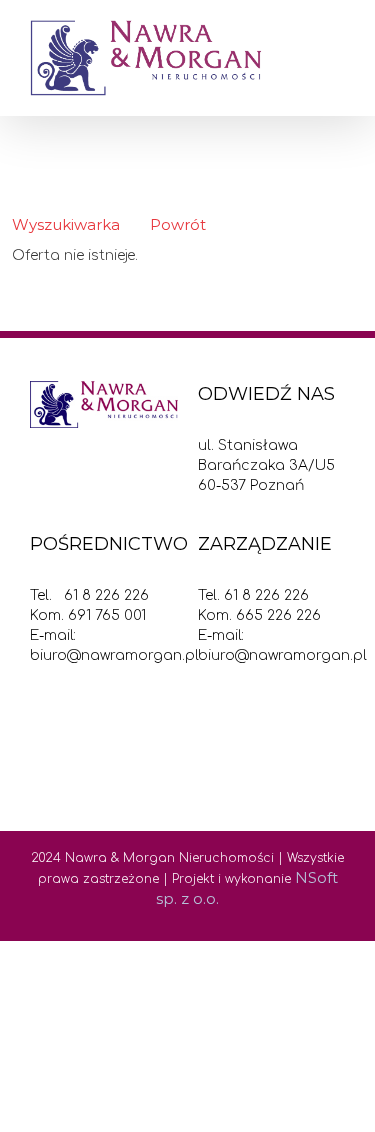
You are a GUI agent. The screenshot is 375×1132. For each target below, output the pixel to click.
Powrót (178, 224)
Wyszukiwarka (66, 224)
